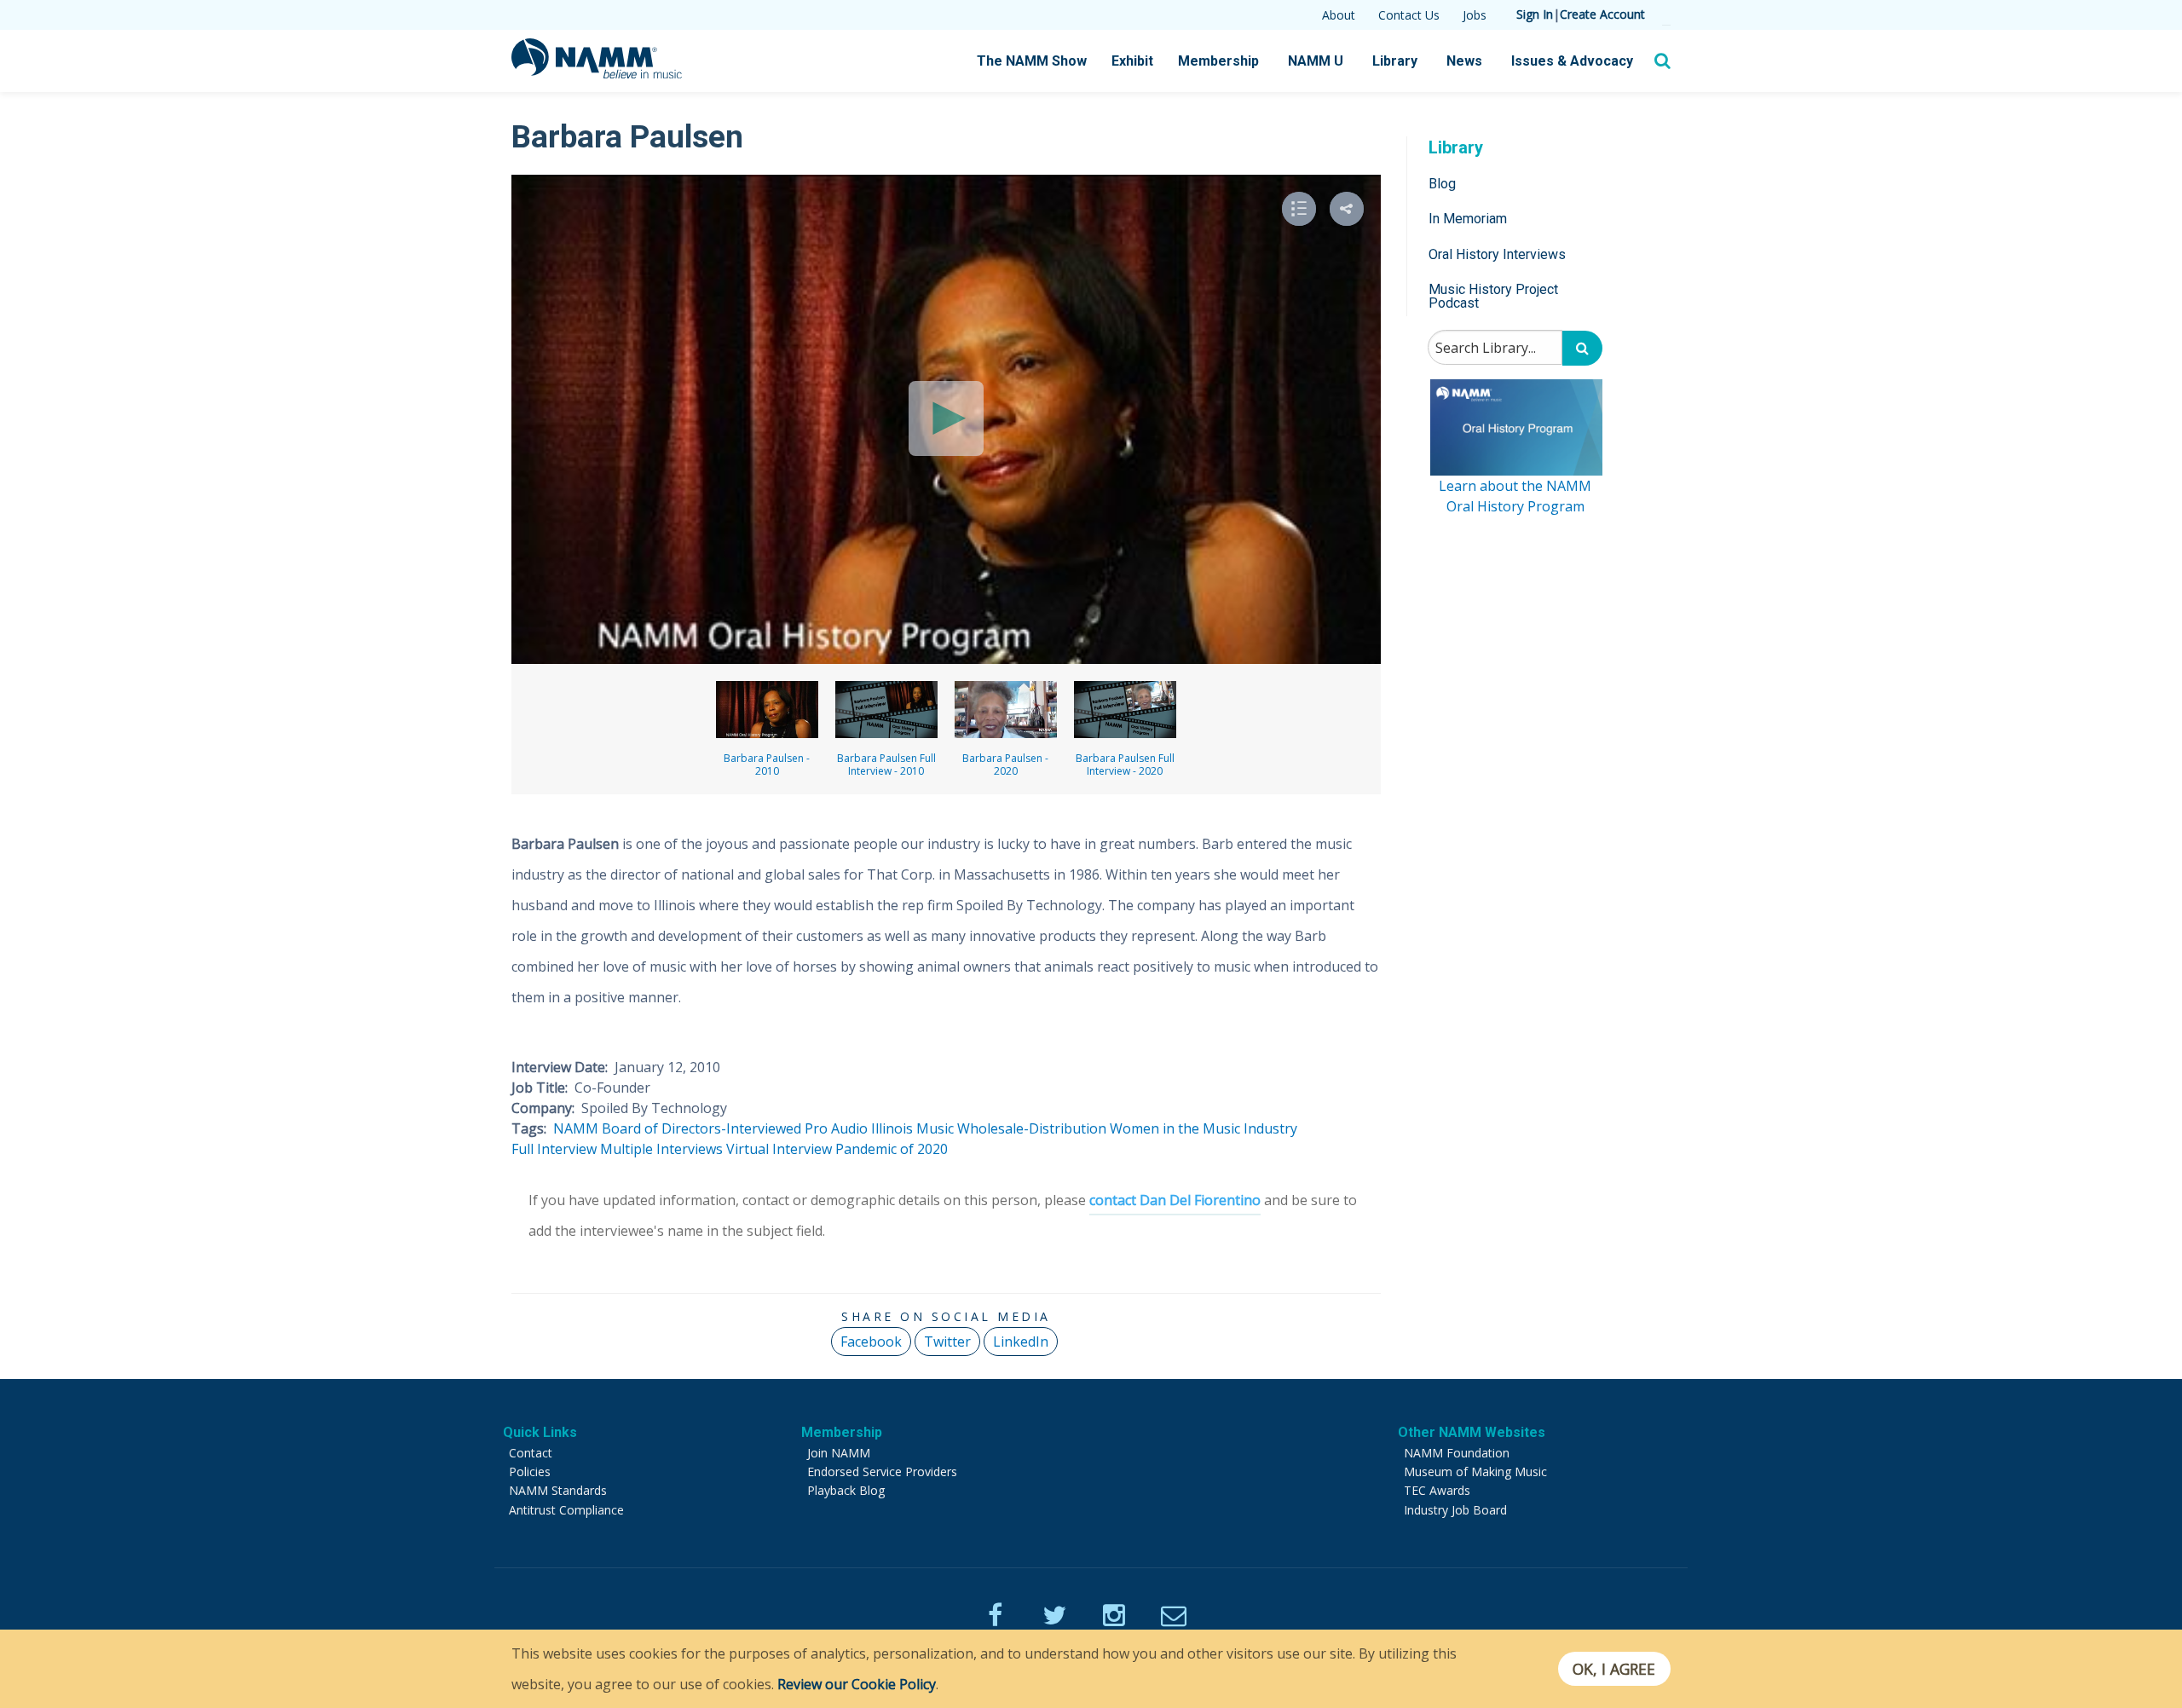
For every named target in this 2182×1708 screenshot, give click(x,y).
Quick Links (540, 1432)
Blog (1442, 184)
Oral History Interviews (1497, 254)
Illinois (892, 1128)
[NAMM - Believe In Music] (597, 73)
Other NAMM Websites (1472, 1432)
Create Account (1602, 14)
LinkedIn (1021, 1342)
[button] (1347, 209)
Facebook (871, 1342)
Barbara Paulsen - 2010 (767, 765)
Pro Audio (836, 1128)
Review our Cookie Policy (857, 1684)
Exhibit (1132, 61)
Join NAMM (839, 1453)
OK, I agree (1614, 1669)
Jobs (1475, 15)
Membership (1218, 61)
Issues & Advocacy (1572, 61)
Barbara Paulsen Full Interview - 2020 (1125, 765)
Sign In (1535, 14)
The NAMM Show (1032, 61)
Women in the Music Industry (1204, 1128)
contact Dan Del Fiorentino (1175, 1200)
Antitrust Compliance (566, 1510)
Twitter (947, 1342)
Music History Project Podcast (1493, 296)
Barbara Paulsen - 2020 (1005, 765)
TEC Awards (1437, 1490)
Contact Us (1409, 15)
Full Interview (554, 1149)
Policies (530, 1471)
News (1464, 61)
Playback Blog (846, 1490)
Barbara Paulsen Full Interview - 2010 (886, 765)
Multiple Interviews (661, 1149)
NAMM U (1316, 61)
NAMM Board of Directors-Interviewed (677, 1128)
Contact (531, 1453)
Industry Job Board (1455, 1510)
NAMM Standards (558, 1490)
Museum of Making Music (1475, 1471)
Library (1395, 61)
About (1339, 15)
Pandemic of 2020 (892, 1149)
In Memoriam (1468, 219)
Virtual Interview (779, 1149)
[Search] (1582, 348)
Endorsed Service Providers (882, 1471)
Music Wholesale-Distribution (1011, 1128)
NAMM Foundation (1457, 1453)
